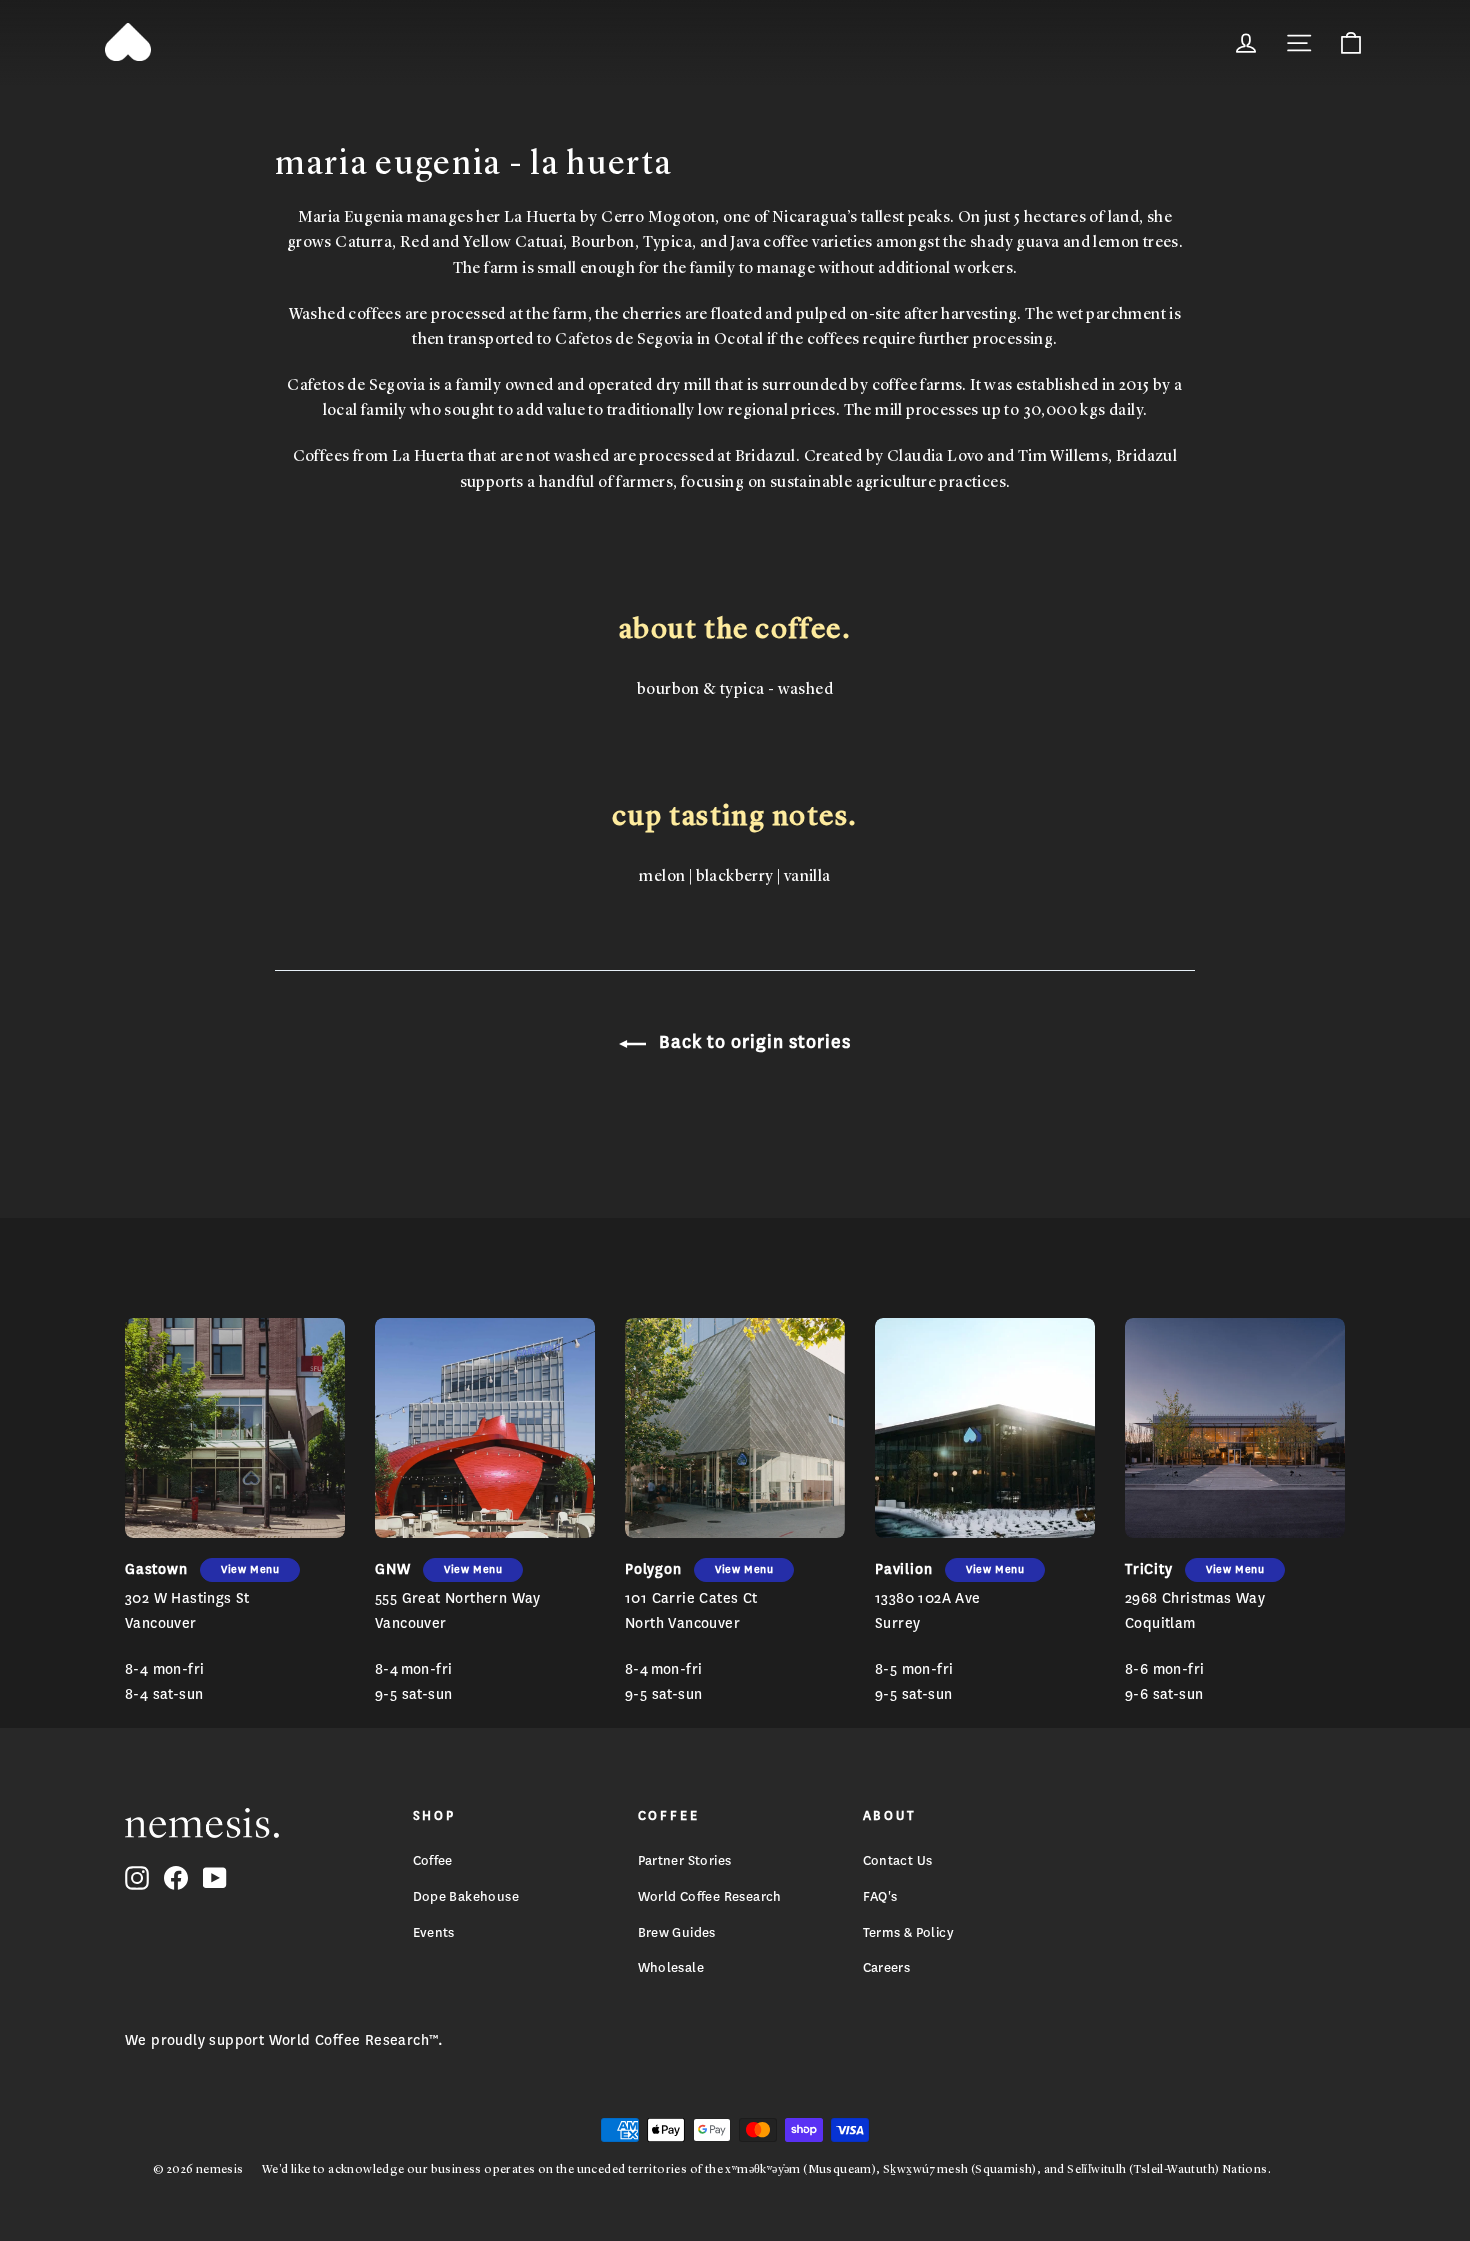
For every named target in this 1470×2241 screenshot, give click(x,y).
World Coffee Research (710, 1896)
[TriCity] (1235, 1428)
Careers (887, 1967)
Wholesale (671, 1967)
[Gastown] (235, 1428)
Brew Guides (677, 1932)
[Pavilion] (985, 1428)
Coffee (433, 1860)
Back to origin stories (752, 1042)
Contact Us (898, 1860)
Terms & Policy (909, 1932)
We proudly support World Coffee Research (277, 2040)
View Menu (250, 1569)
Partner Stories (685, 1860)
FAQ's (880, 1896)
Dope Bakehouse (466, 1896)
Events (434, 1932)
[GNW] (485, 1428)
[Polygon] (735, 1428)
